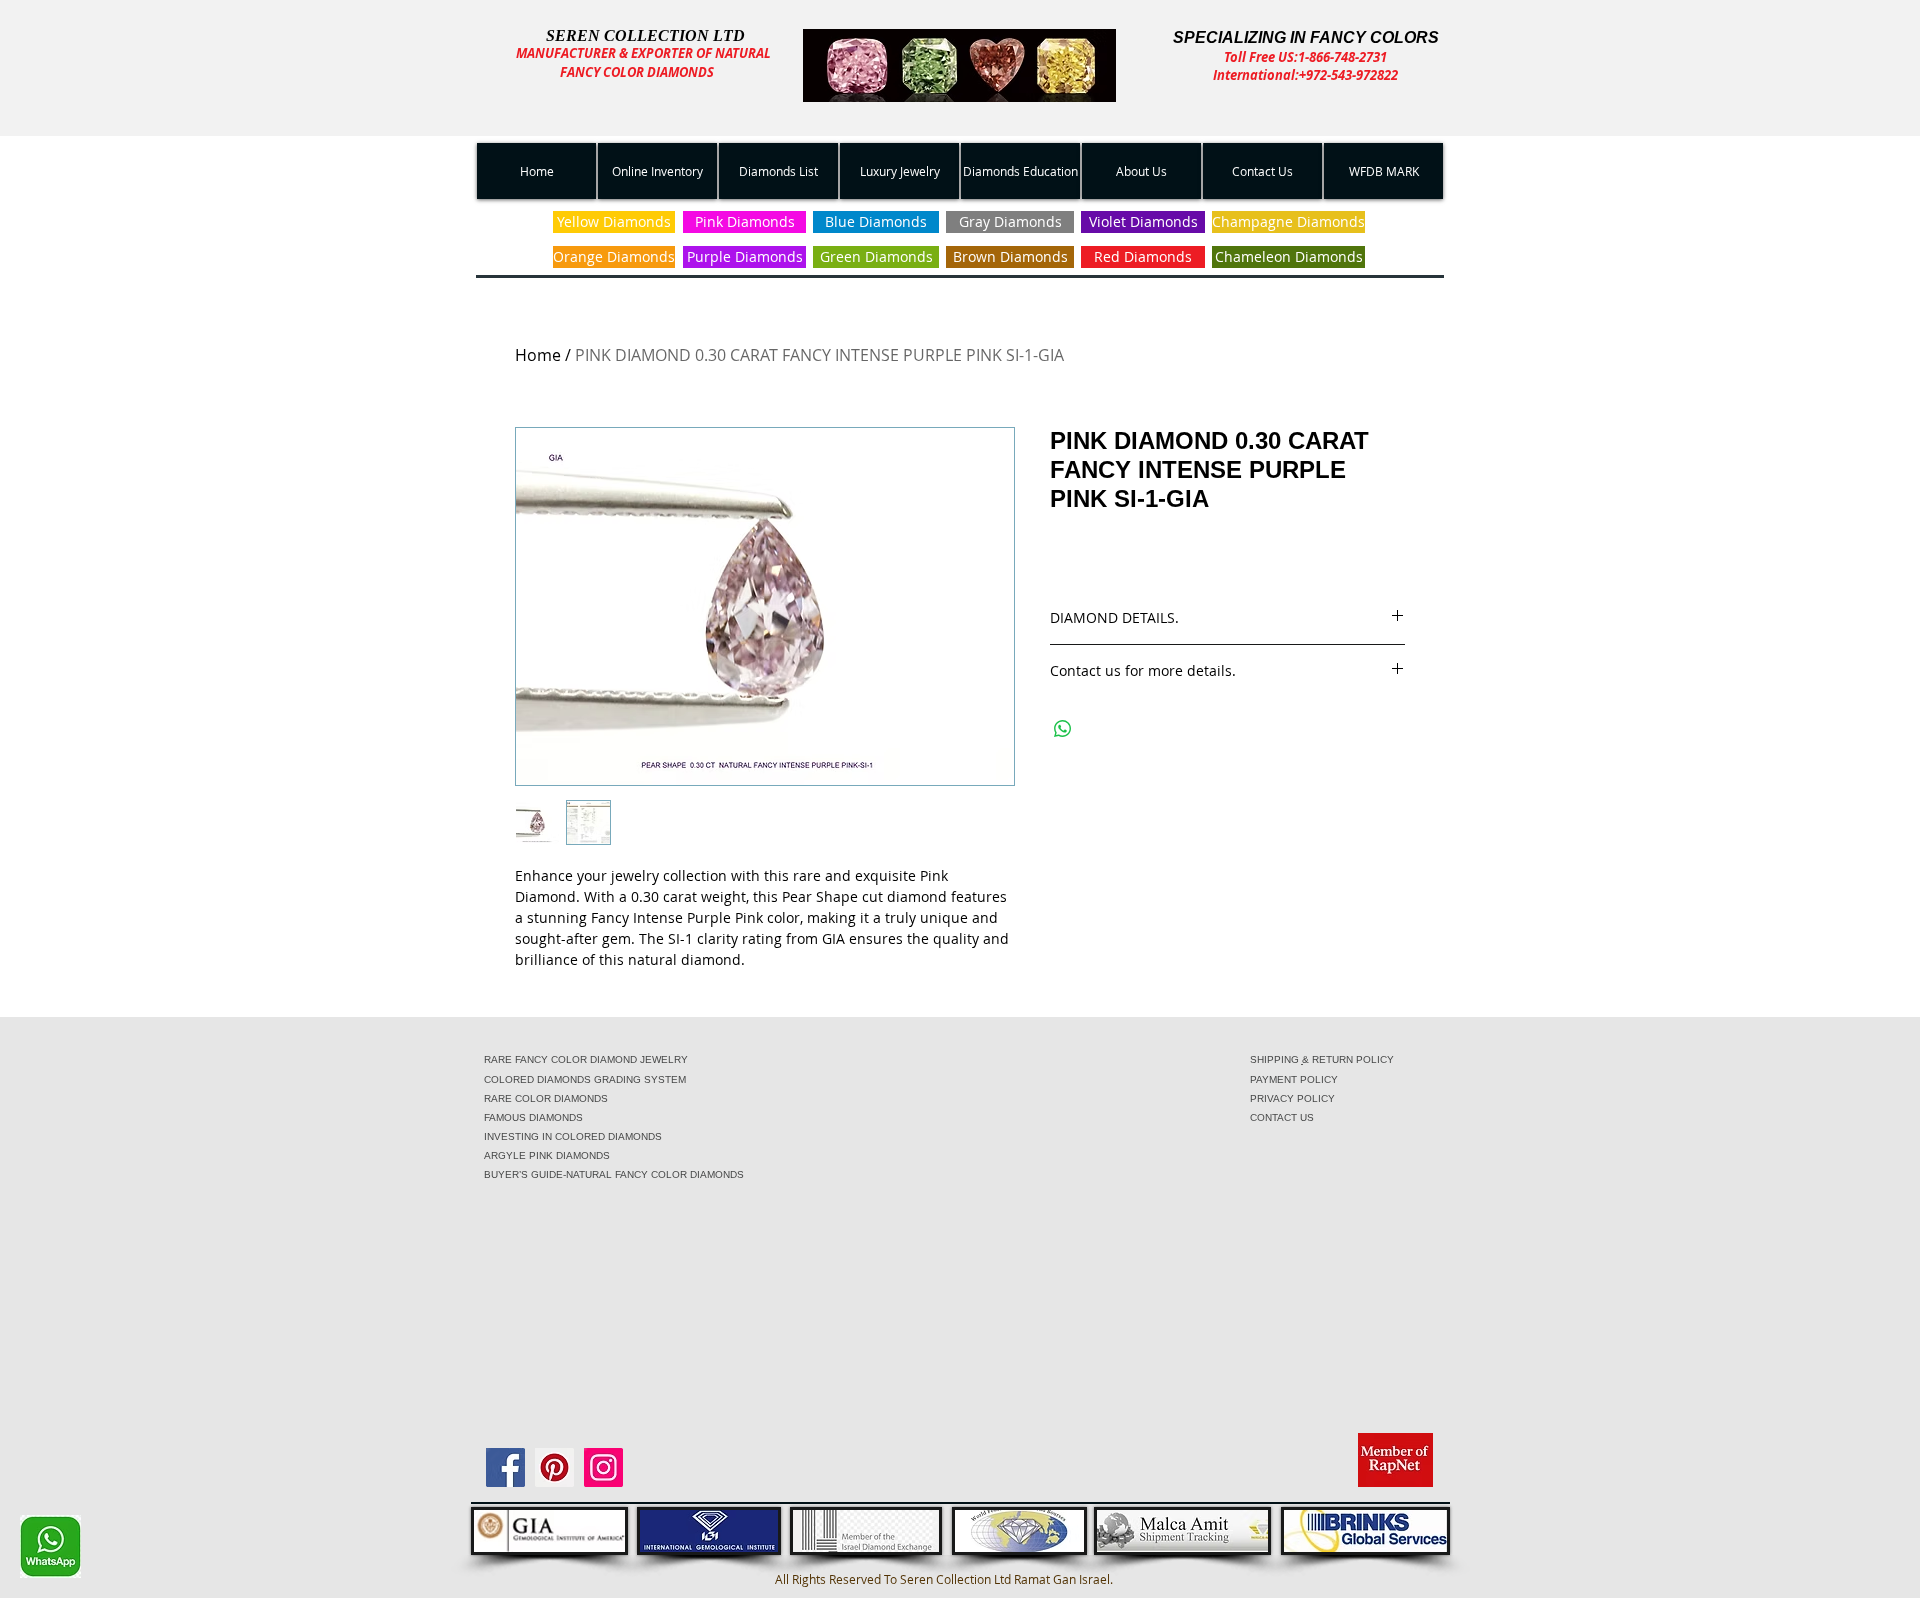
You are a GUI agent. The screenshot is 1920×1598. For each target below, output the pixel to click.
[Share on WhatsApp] (1063, 729)
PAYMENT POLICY (1294, 1079)
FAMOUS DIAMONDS (533, 1117)
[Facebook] (505, 1467)
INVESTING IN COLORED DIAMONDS (573, 1136)
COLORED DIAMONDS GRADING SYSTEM (585, 1079)
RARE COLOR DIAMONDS (546, 1098)
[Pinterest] (554, 1467)
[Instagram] (603, 1467)
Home (538, 355)
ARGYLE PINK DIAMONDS (547, 1155)
